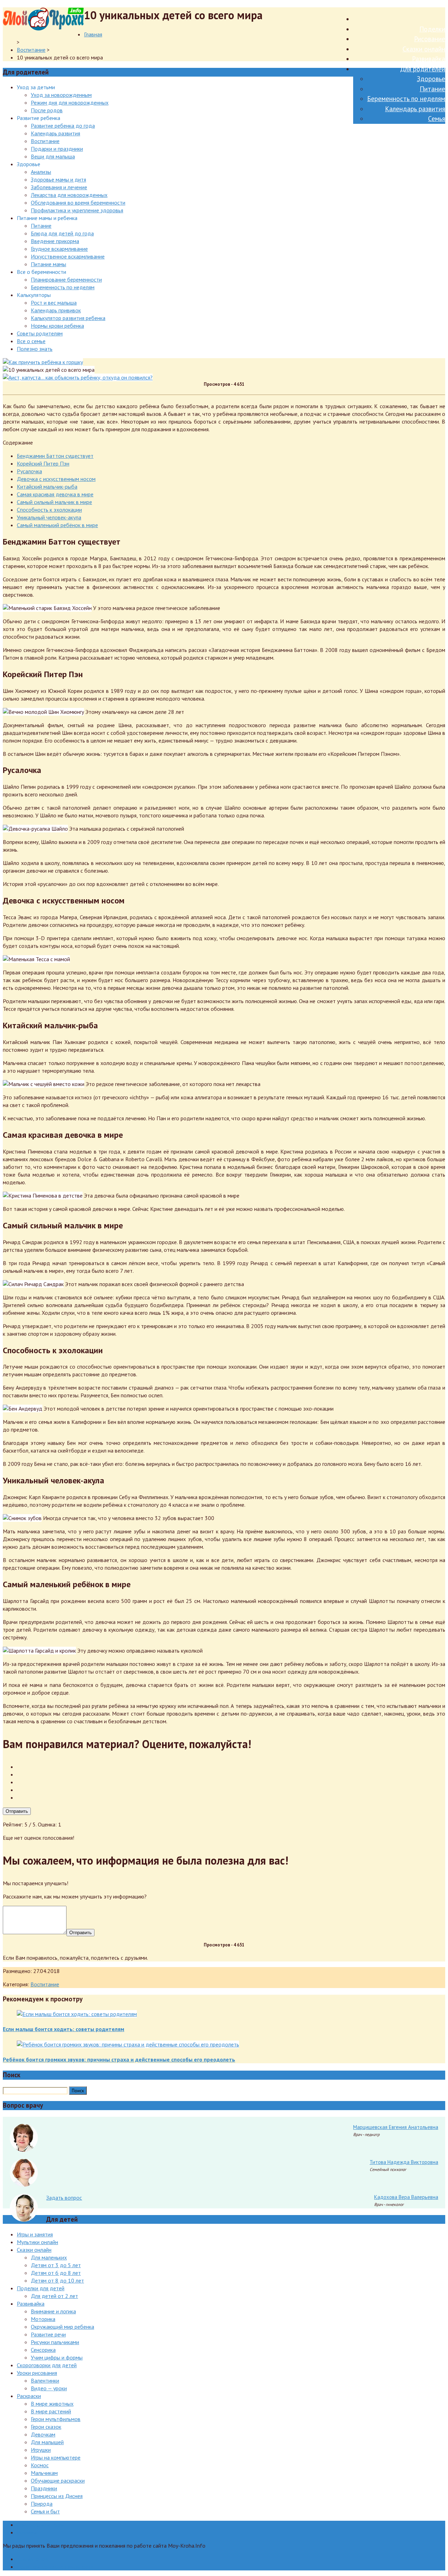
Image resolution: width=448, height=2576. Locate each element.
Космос (40, 2465)
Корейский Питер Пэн (43, 463)
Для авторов (32, 2559)
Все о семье (31, 341)
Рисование (430, 39)
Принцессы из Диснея (57, 2496)
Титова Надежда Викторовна (404, 2162)
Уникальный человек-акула (49, 517)
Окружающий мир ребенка (62, 2327)
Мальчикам (44, 2473)
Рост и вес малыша (54, 303)
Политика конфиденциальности (55, 2567)
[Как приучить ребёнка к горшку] (43, 362)
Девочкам (43, 2434)
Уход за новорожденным (61, 95)
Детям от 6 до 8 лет (56, 2273)
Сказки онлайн (424, 49)
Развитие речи (48, 2334)
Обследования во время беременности (78, 203)
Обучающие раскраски (58, 2481)
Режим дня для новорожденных (70, 102)
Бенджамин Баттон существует (55, 456)
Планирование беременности (66, 279)
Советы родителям (40, 333)
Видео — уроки (49, 2388)
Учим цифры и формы (57, 2357)
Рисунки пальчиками (55, 2342)
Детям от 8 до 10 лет (57, 2280)
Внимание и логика (53, 2311)
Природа (42, 2504)
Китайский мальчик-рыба (47, 487)
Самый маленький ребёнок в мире (57, 525)
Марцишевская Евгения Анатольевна (396, 2127)
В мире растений (51, 2411)
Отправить (17, 1811)
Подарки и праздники (57, 149)
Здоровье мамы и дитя (58, 179)
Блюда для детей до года (62, 233)
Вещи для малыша (53, 156)
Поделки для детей (41, 2288)
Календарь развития (415, 109)
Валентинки (45, 2380)
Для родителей (423, 69)
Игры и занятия (35, 2234)
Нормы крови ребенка (57, 326)
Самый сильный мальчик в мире (54, 502)
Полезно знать (35, 349)
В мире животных (52, 2404)
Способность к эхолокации (49, 510)
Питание (432, 89)
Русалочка (29, 471)
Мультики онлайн (37, 2242)
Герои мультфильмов (56, 2419)
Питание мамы (48, 264)
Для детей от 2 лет (54, 2296)
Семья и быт (45, 2511)
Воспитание (31, 50)
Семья (437, 119)
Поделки (432, 29)
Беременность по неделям (406, 99)
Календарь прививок (56, 310)
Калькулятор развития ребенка (68, 318)
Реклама (27, 2532)
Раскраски (29, 2396)
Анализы (41, 172)
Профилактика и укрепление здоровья (77, 210)
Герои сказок (46, 2427)
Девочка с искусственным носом (56, 479)
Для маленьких (49, 2257)
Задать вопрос (64, 2198)
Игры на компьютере (56, 2457)
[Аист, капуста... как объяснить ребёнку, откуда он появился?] (78, 377)
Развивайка (429, 59)
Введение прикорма (55, 241)
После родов (47, 110)
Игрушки (41, 2450)
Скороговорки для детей (47, 2365)
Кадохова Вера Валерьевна (406, 2197)
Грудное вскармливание (59, 249)
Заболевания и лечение (59, 187)
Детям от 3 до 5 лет (56, 2265)
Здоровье (431, 79)
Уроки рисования (37, 2373)
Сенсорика (43, 2350)
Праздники (44, 2488)
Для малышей (47, 2442)
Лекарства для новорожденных (69, 195)
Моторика (43, 2319)
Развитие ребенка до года (63, 126)
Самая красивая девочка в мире (55, 494)
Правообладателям (41, 2525)
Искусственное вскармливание (68, 256)
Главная (93, 34)
